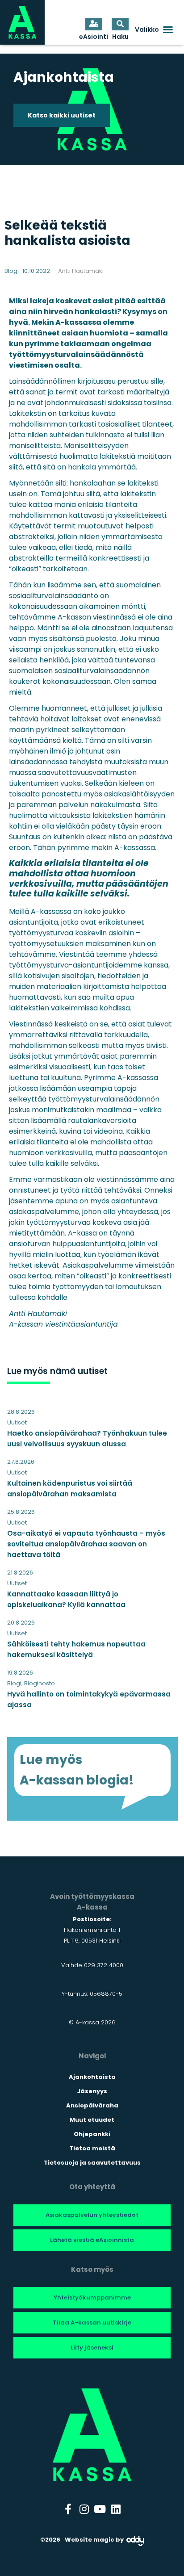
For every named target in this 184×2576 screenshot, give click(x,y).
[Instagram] (84, 2509)
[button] (154, 29)
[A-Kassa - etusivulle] (22, 22)
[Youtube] (100, 2509)
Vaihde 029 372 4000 (92, 1965)
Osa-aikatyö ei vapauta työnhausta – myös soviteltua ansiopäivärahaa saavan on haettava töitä (86, 1544)
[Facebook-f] (68, 2509)
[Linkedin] (116, 2509)
